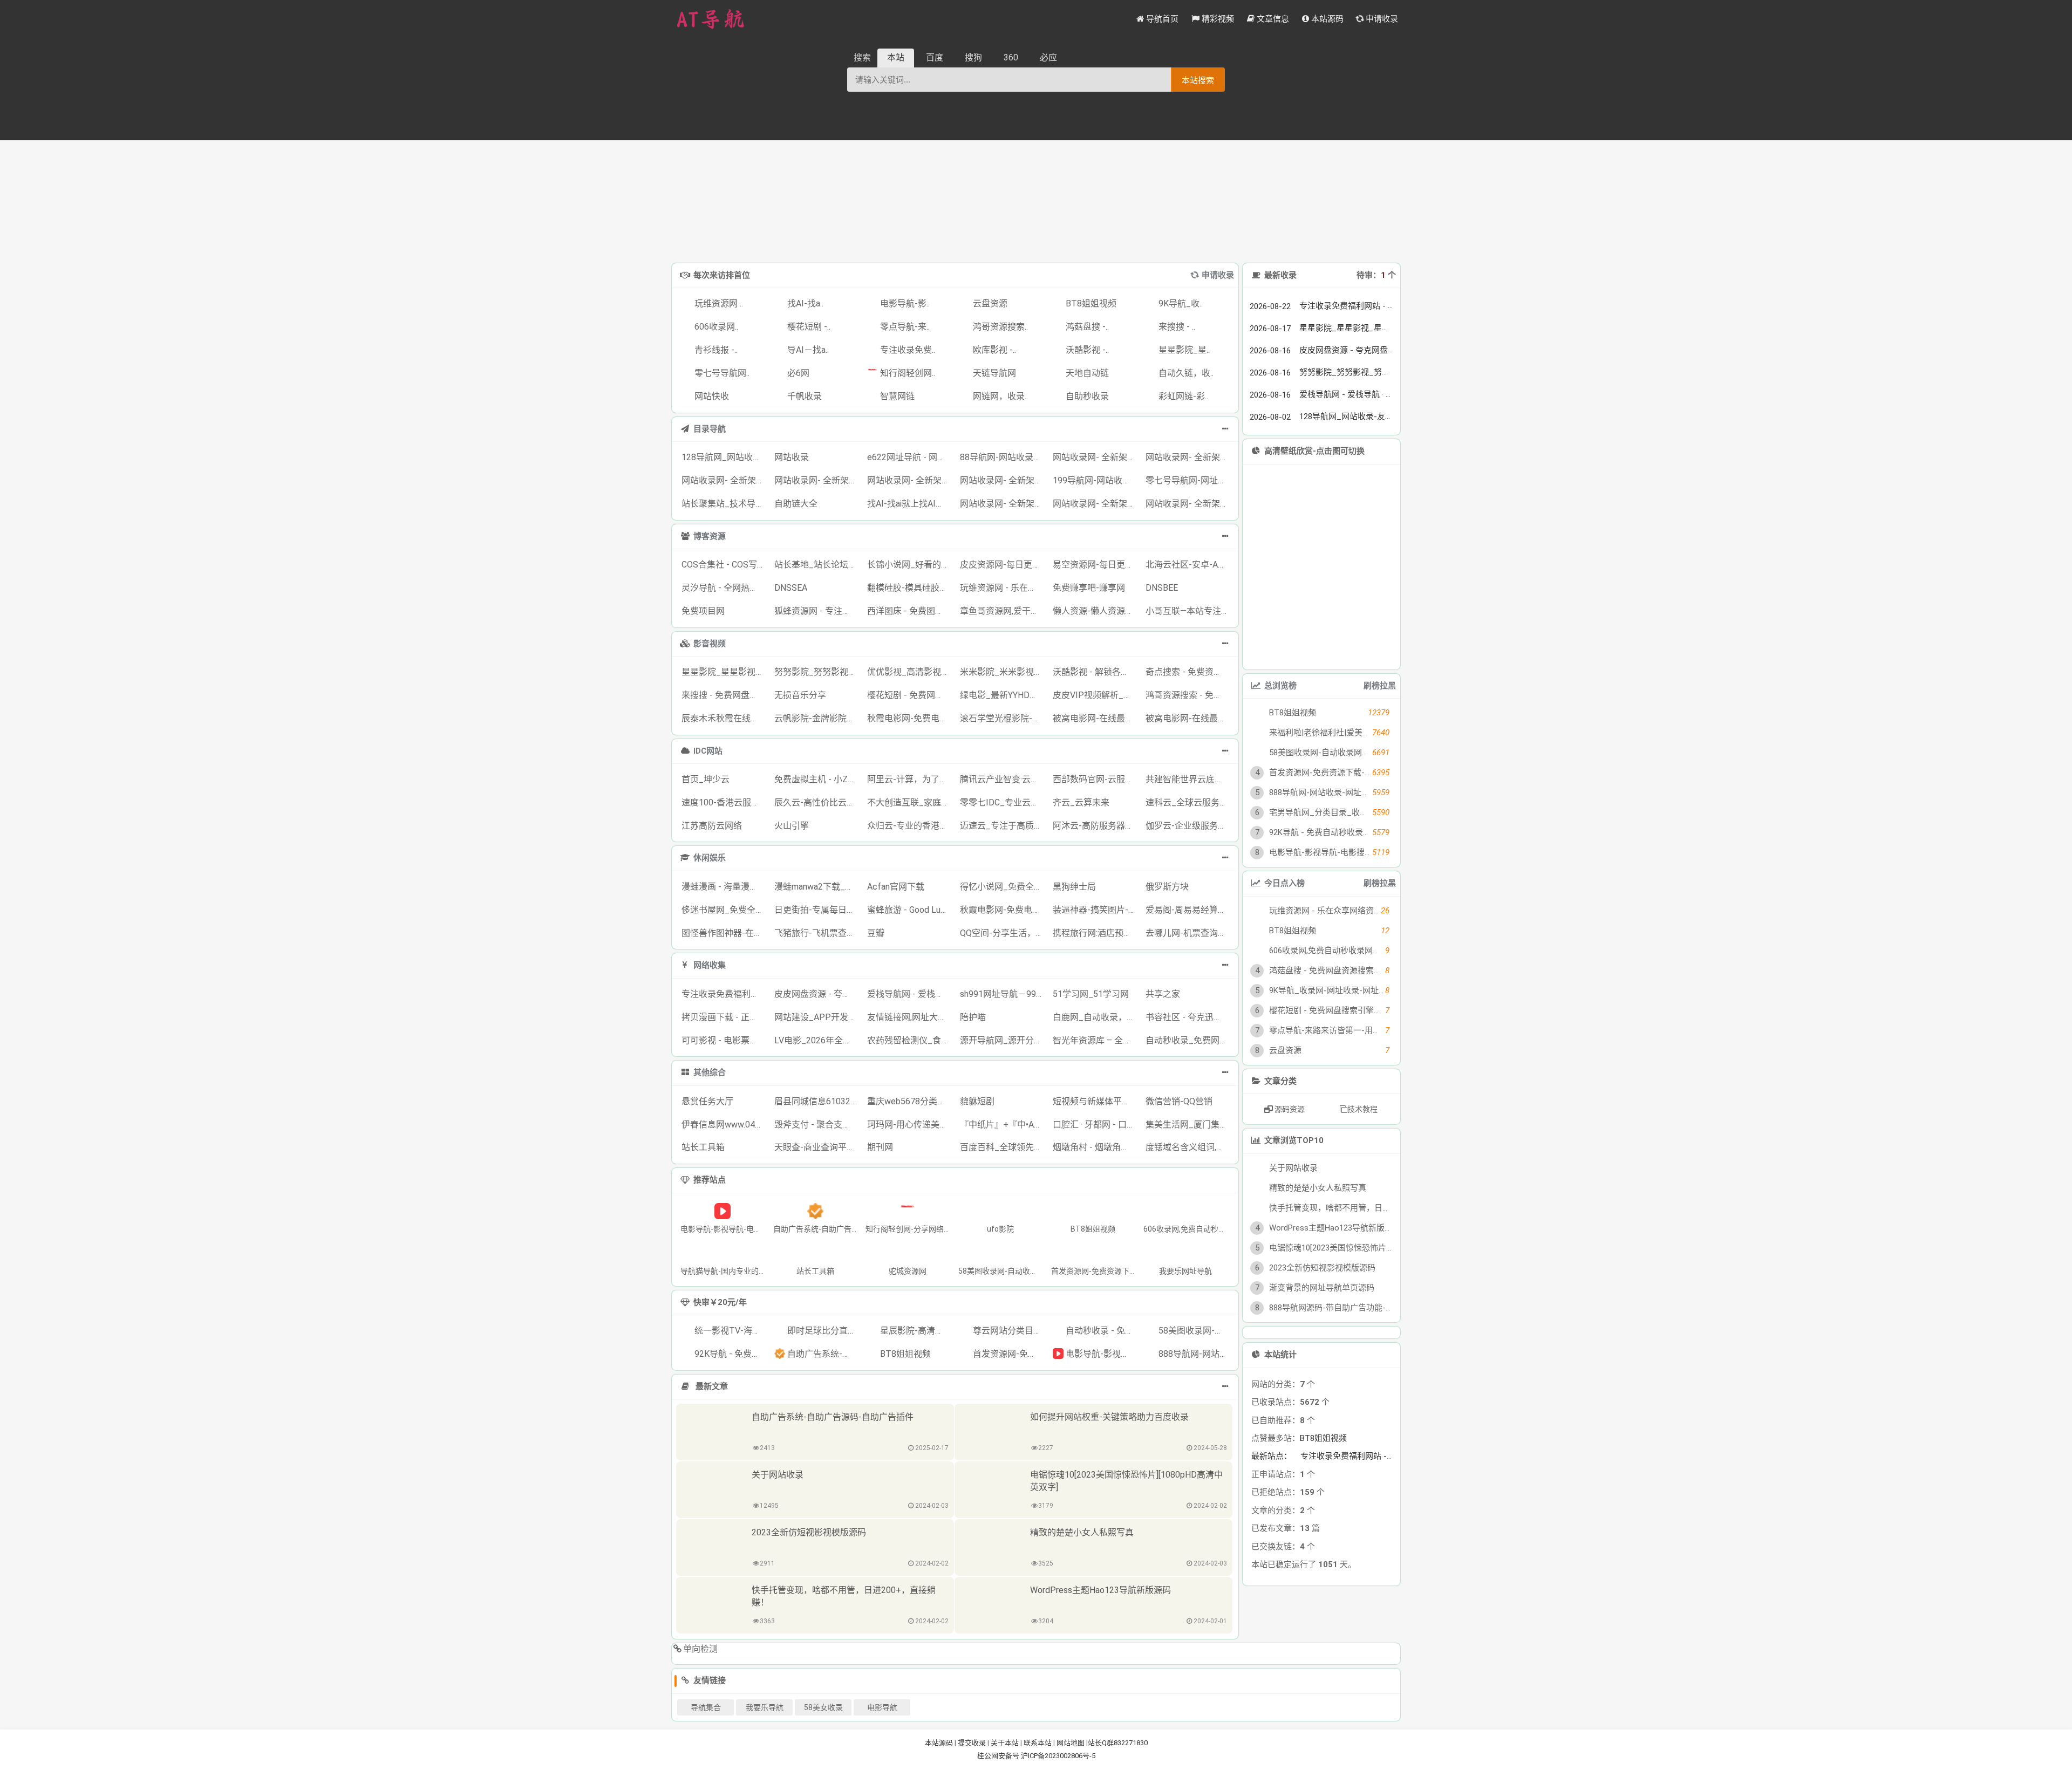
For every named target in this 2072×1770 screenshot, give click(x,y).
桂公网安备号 (999, 1756)
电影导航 (882, 1707)
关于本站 (1005, 1743)
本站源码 (939, 1743)
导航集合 (706, 1707)
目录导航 (710, 429)
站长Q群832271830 (1118, 1743)
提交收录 (972, 1743)
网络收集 (710, 965)
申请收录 (1218, 275)
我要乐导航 (765, 1707)
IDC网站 (708, 751)
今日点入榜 (1284, 883)
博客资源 (710, 536)
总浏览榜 (1280, 686)
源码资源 (1289, 1109)
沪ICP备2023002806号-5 (1058, 1756)
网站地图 (1071, 1743)
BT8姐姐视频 (1323, 1438)
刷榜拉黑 (1380, 686)
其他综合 (710, 1072)
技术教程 (1362, 1109)
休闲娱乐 (710, 858)
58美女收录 (823, 1707)
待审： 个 (1376, 275)
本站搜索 (1198, 80)
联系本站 (1038, 1743)
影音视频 (710, 644)
